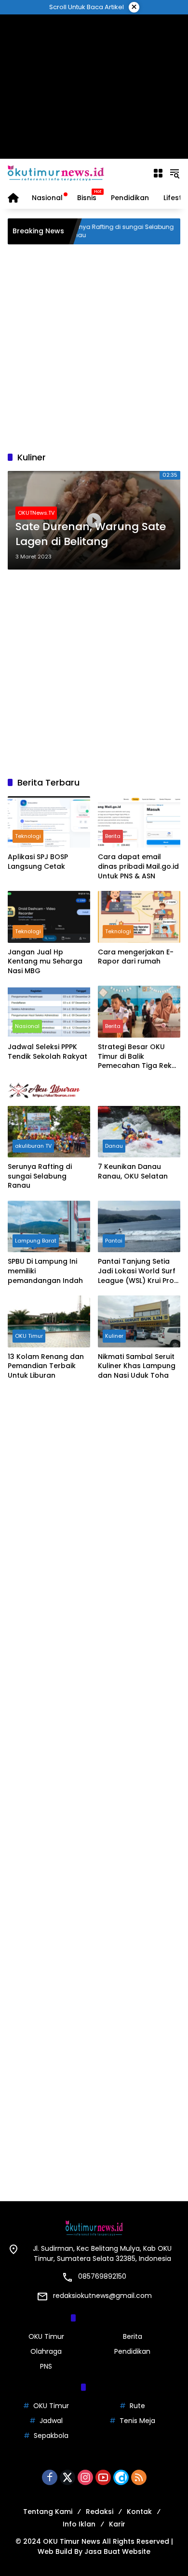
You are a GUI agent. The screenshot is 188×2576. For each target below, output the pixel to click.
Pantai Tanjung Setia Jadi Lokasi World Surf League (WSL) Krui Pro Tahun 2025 (137, 1271)
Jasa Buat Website (117, 2551)
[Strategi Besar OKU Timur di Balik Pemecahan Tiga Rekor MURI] (139, 1011)
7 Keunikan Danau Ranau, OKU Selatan (133, 1172)
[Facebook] (50, 2477)
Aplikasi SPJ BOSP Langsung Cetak (38, 862)
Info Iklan (79, 2524)
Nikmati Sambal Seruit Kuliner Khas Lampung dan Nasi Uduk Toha (137, 1366)
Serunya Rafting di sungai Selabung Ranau (99, 231)
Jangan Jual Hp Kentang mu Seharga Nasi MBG (45, 962)
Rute (137, 2406)
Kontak (139, 2512)
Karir (117, 2524)
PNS (46, 2366)
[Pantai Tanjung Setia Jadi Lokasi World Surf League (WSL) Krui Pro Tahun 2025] (139, 1226)
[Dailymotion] (121, 2477)
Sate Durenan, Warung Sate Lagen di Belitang (91, 534)
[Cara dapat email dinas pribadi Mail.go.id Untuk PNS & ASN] (139, 822)
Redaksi (100, 2512)
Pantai (114, 1241)
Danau (114, 1146)
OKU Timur (29, 1336)
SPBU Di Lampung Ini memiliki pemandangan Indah (45, 1271)
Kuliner (114, 1336)
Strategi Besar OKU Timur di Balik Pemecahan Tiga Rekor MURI (139, 1057)
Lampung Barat (36, 1241)
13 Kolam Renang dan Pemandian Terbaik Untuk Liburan (46, 1366)
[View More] (94, 1091)
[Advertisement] (94, 87)
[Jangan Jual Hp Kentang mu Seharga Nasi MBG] (49, 917)
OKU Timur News (72, 2541)
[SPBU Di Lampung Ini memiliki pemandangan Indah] (49, 1226)
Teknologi (28, 836)
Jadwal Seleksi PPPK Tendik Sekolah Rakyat (47, 1052)
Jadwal (51, 2421)
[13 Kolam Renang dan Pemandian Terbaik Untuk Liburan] (49, 1321)
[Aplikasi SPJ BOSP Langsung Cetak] (49, 822)
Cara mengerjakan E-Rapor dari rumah (136, 957)
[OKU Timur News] (56, 173)
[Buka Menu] (158, 173)
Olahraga (46, 2351)
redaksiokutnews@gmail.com (102, 2296)
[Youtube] (103, 2477)
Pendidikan (132, 2351)
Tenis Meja (137, 2421)
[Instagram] (85, 2477)
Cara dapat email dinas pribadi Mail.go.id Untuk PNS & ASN (138, 866)
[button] (175, 173)
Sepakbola (51, 2436)
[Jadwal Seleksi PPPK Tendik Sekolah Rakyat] (49, 1011)
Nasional (27, 1026)
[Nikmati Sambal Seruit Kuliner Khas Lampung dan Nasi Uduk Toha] (139, 1321)
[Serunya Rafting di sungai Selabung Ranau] (49, 1132)
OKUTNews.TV (36, 513)
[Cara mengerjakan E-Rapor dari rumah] (139, 917)
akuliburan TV (33, 1146)
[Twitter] (67, 2477)
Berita (113, 836)
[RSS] (139, 2477)
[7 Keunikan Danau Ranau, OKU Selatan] (139, 1132)
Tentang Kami (48, 2512)
